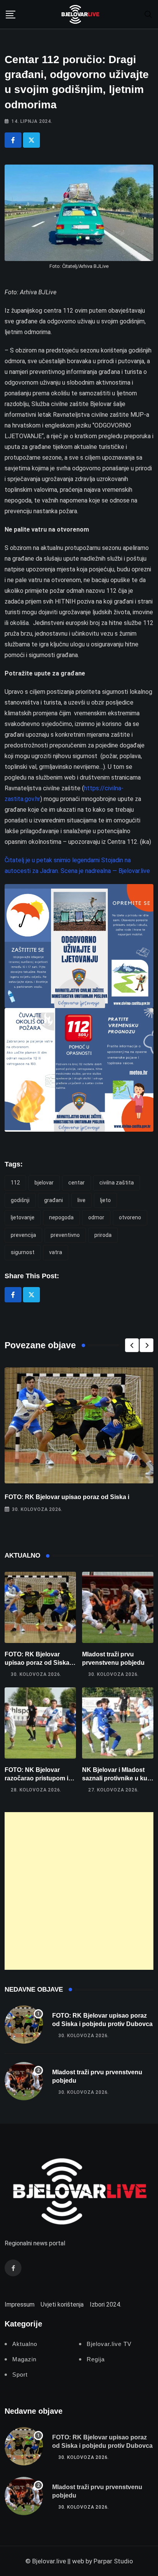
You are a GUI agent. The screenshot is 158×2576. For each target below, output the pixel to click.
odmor (96, 1217)
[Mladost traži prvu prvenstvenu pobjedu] (118, 1607)
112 (15, 1183)
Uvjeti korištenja (62, 2304)
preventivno (65, 1235)
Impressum (20, 2304)
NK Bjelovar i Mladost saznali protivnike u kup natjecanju (117, 1778)
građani (53, 1200)
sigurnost (23, 1252)
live (81, 1200)
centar (77, 1183)
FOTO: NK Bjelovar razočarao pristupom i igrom (36, 1778)
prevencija (23, 1235)
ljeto (105, 1200)
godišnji (20, 1200)
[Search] (148, 14)
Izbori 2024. (105, 2304)
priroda (103, 1235)
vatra (56, 1252)
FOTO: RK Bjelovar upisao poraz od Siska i (67, 1497)
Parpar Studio (113, 2561)
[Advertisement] (79, 1891)
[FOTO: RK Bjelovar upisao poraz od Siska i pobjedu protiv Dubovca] (40, 1607)
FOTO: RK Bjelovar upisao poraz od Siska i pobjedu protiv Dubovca (40, 1663)
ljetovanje (23, 1217)
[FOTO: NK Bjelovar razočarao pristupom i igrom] (40, 1723)
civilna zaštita (117, 1183)
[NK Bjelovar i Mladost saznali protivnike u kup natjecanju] (118, 1723)
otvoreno (130, 1217)
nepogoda (61, 1217)
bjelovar (44, 1183)
